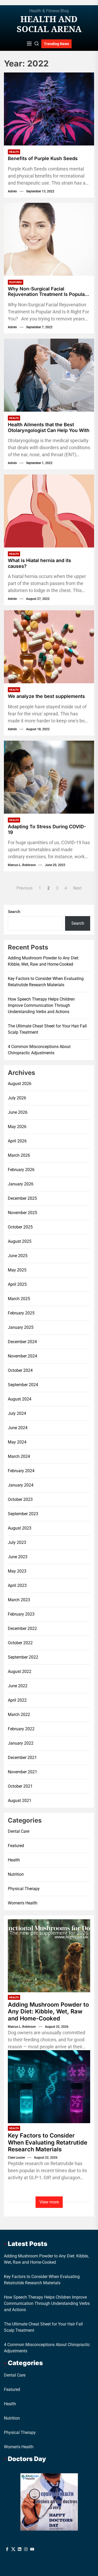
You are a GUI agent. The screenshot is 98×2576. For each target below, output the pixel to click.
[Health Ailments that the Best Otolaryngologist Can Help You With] (49, 375)
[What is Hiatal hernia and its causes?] (49, 511)
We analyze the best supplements (46, 696)
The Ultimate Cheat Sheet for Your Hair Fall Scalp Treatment (47, 1029)
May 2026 (17, 1127)
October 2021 (20, 1786)
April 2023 (17, 1585)
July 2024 (17, 1413)
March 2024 (19, 1456)
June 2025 (18, 1256)
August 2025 (20, 1241)
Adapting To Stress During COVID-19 (47, 829)
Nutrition (16, 1874)
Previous (24, 888)
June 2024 (18, 1428)
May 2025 (17, 1270)
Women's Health (23, 1903)
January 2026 (21, 1184)
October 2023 (20, 1499)
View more (49, 2202)
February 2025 (21, 1313)
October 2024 (20, 1370)
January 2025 (21, 1327)
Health (14, 152)
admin (12, 191)
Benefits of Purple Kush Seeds (43, 158)
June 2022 (18, 1686)
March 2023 (19, 1600)
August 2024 (20, 1399)
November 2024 (22, 1356)
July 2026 (17, 1098)
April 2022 (17, 1700)
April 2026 (17, 1141)
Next (77, 888)
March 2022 (19, 1715)
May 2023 (17, 1571)
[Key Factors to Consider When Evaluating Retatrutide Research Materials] (49, 2087)
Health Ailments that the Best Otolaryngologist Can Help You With (49, 427)
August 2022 (20, 1671)
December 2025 (22, 1198)
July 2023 (17, 1542)
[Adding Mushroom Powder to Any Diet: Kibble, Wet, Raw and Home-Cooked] (49, 1956)
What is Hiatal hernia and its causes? (39, 563)
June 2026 (18, 1112)
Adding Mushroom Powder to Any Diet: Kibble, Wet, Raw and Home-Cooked (44, 961)
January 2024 (21, 1485)
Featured (16, 282)
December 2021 (22, 1758)
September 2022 (23, 1657)
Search (14, 912)
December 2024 (22, 1342)
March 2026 (19, 1155)
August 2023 (20, 1528)
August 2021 (20, 1801)
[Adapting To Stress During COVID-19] (49, 777)
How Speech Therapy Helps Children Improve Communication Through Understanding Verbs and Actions (41, 1005)
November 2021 (22, 1772)
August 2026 (20, 1084)
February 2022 (21, 1729)
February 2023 (21, 1614)
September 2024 (23, 1385)
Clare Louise (16, 2158)
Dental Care (19, 1831)
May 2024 (17, 1442)
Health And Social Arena (49, 24)
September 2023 (23, 1514)
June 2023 (18, 1557)
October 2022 (20, 1643)
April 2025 (17, 1284)
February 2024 (21, 1471)
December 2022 (22, 1628)
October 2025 (20, 1227)
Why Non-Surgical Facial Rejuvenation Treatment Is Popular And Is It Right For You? (47, 292)
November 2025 (22, 1213)
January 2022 (21, 1743)
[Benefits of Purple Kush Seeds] (49, 109)
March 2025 (19, 1299)
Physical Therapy (24, 1889)
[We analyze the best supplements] (49, 647)
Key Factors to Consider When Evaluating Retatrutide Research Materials (46, 982)
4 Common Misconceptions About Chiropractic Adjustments (39, 1050)
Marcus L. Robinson (22, 865)
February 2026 (21, 1170)
